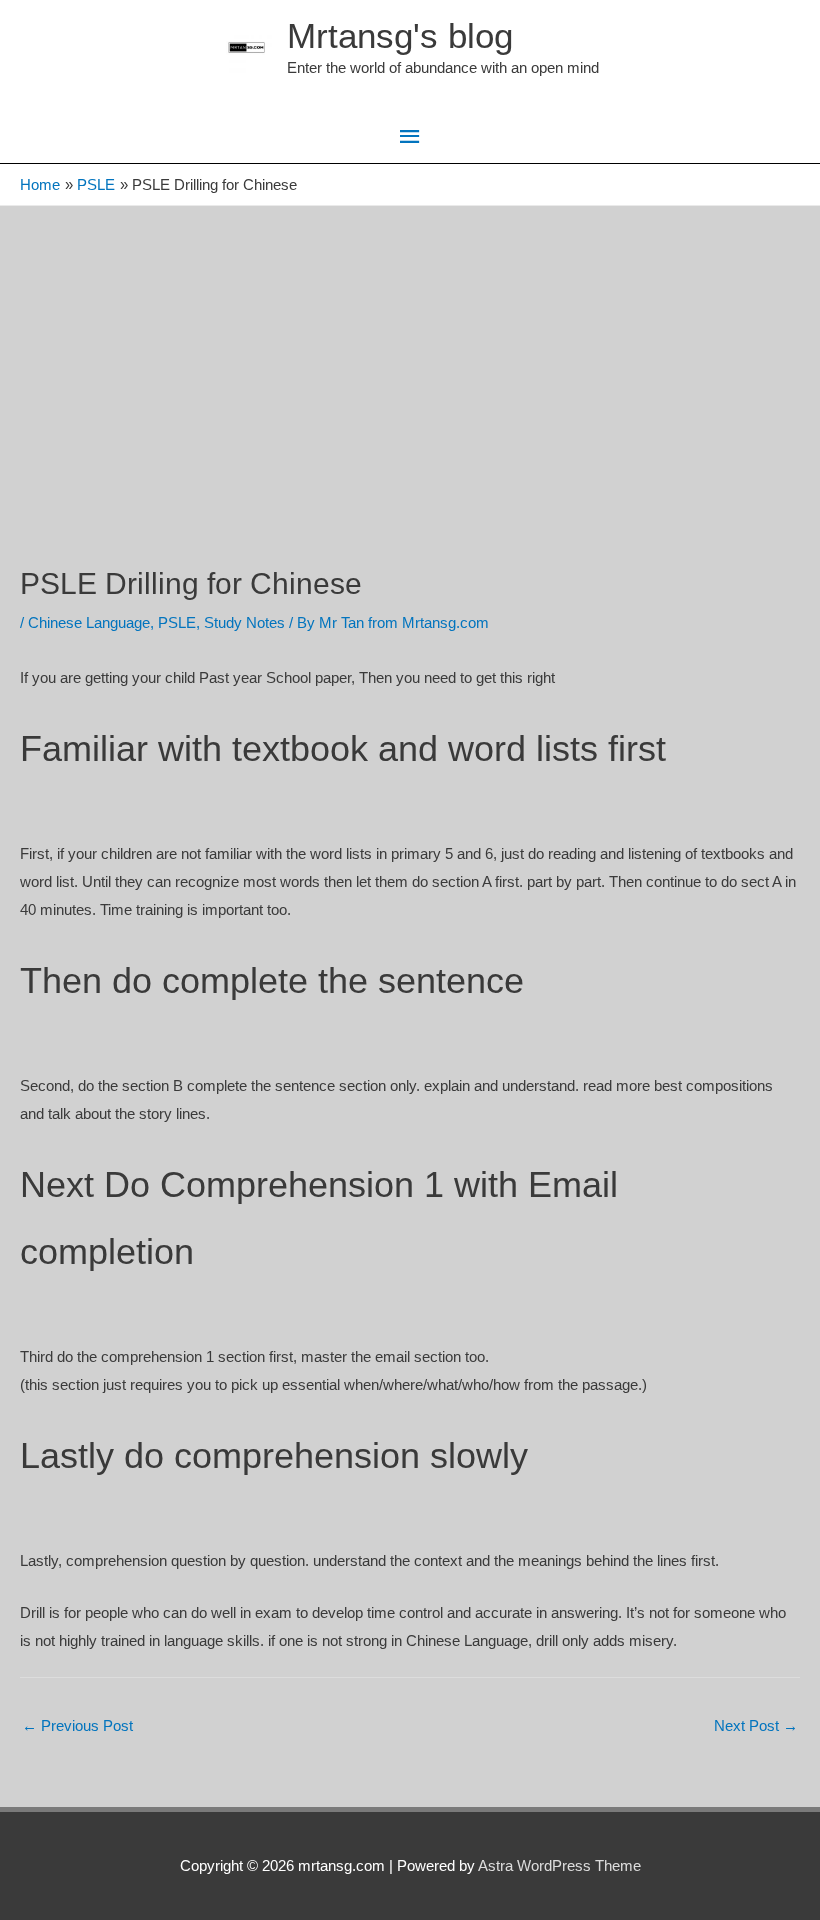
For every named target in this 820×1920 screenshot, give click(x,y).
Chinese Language (89, 622)
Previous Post (77, 1725)
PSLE (177, 622)
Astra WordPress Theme (559, 1865)
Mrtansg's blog (400, 35)
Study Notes (244, 622)
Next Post (756, 1725)
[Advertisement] (410, 356)
